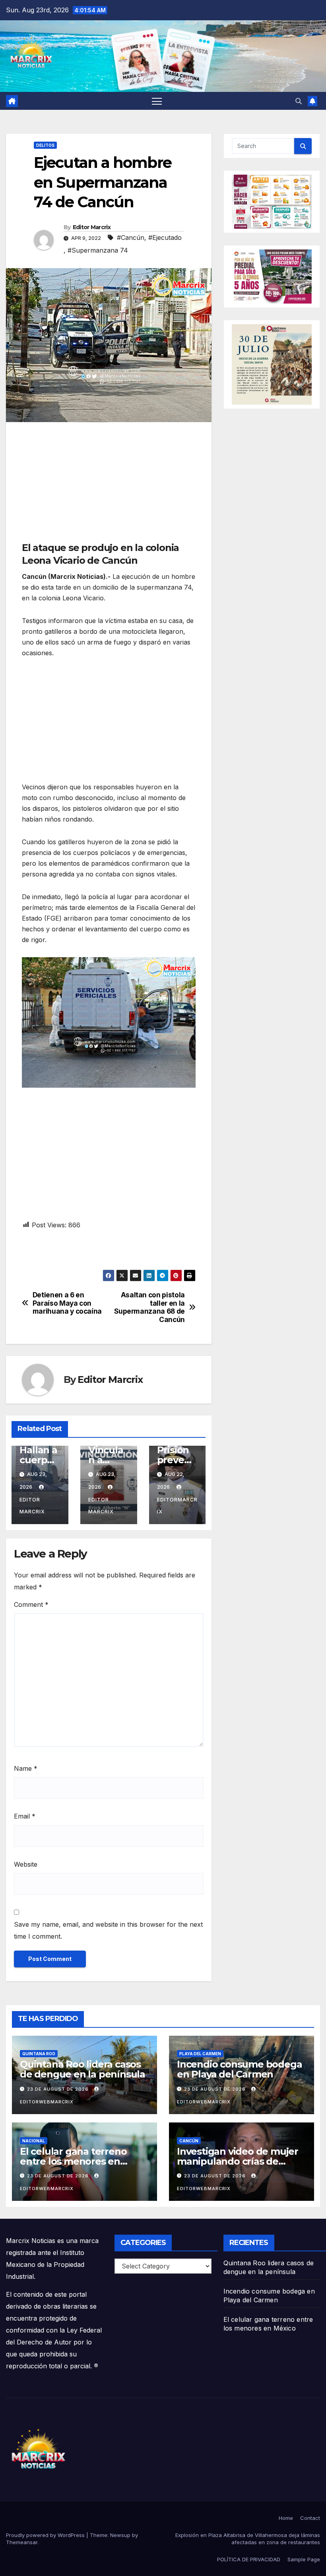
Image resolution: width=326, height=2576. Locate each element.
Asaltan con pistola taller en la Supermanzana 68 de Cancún (149, 1307)
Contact (310, 2518)
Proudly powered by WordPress (46, 2535)
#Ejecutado (165, 238)
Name (26, 1768)
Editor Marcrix (92, 227)
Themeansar (22, 2542)
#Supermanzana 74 (98, 250)
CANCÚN (189, 2141)
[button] (299, 101)
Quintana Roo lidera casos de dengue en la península (82, 2069)
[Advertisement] (109, 486)
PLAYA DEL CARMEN (200, 2054)
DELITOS (45, 145)
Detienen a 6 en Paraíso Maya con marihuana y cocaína (67, 1303)
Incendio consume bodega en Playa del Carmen (239, 2069)
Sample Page (304, 2559)
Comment (31, 1604)
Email (25, 1816)
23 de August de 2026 (59, 2089)
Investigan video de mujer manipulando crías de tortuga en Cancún (238, 2161)
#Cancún (131, 238)
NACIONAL (34, 2141)
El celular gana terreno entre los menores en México (73, 2161)
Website (26, 1864)
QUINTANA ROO (39, 2054)
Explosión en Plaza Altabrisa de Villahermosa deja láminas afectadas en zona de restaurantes (248, 2539)
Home (286, 2518)
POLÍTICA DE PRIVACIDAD (249, 2559)
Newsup (120, 2535)
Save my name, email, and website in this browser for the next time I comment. (108, 1930)
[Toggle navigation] (157, 101)
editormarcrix (177, 1506)
